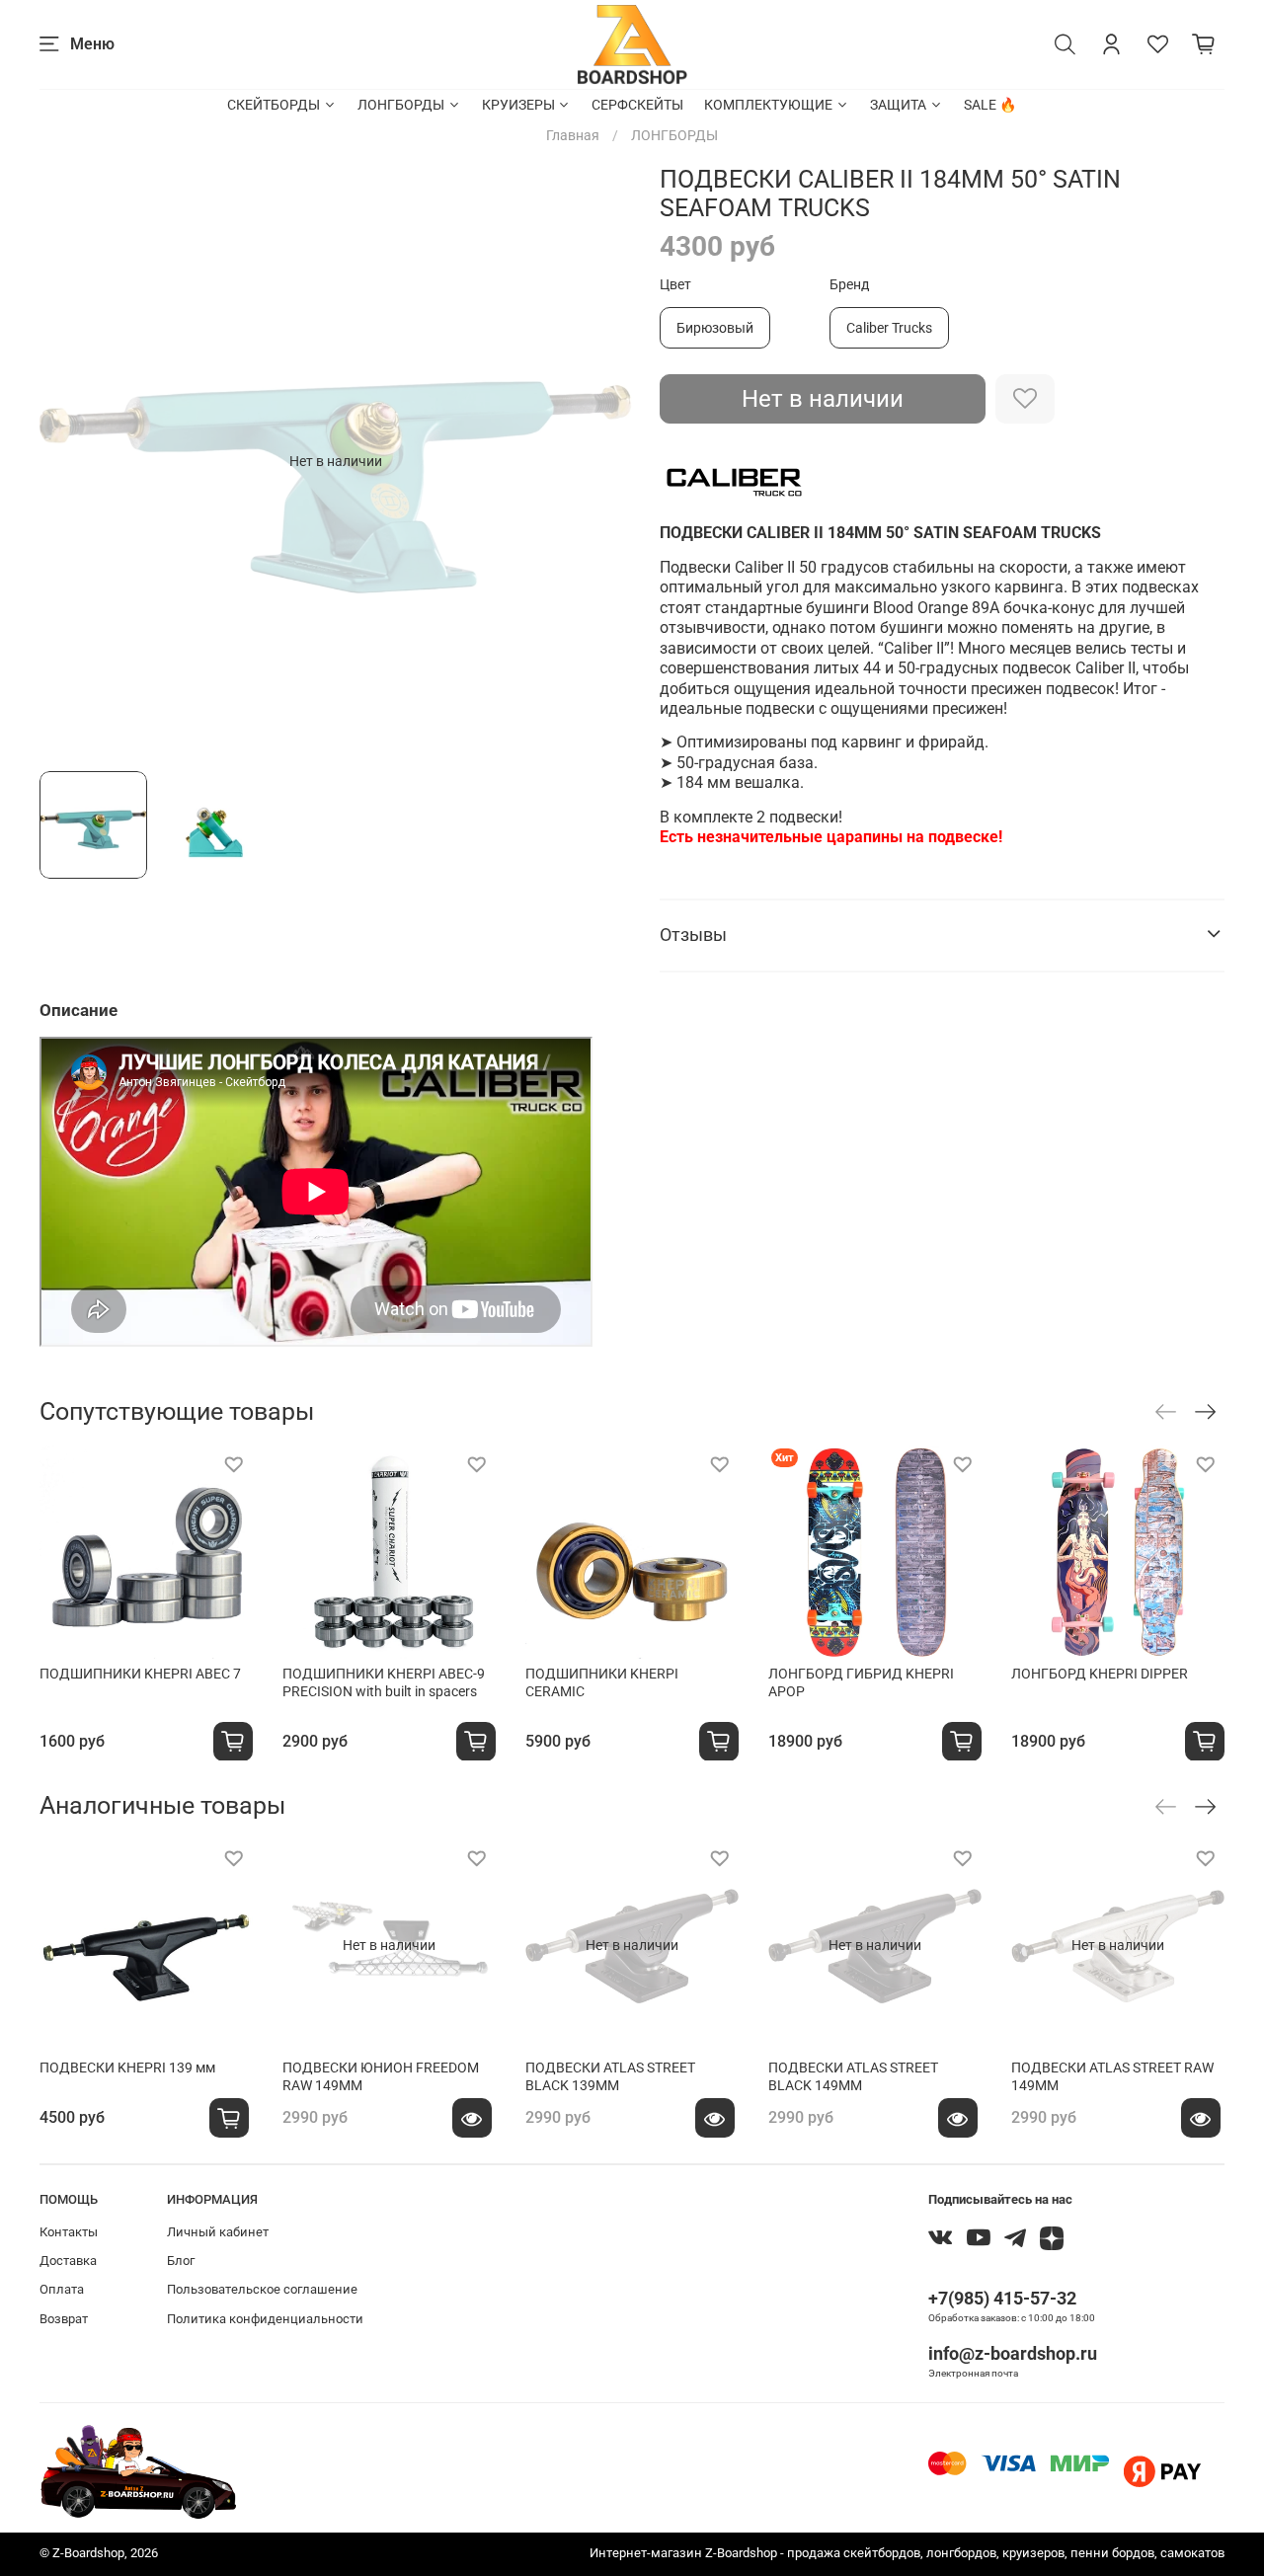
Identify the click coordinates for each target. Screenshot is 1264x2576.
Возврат (64, 2319)
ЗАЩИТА (898, 105)
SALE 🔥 (990, 105)
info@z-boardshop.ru (1013, 2353)
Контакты (69, 2232)
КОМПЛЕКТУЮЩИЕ (768, 105)
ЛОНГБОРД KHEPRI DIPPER (1100, 1674)
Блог (181, 2261)
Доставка (68, 2261)
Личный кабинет (218, 2232)
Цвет (675, 284)
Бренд (849, 284)
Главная (573, 135)
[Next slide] (604, 461)
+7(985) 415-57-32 (1002, 2298)
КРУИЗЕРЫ (518, 105)
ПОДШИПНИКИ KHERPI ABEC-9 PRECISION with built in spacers (384, 1682)
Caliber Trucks (889, 328)
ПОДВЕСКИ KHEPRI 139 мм (127, 2068)
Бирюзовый (715, 328)
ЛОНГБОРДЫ (401, 105)
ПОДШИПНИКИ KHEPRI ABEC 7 (140, 1674)
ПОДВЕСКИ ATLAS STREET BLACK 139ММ (610, 2076)
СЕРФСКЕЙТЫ (637, 105)
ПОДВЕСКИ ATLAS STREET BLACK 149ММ (853, 2076)
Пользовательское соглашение (262, 2289)
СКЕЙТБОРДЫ (274, 105)
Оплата (62, 2289)
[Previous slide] (67, 461)
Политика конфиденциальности (265, 2319)
